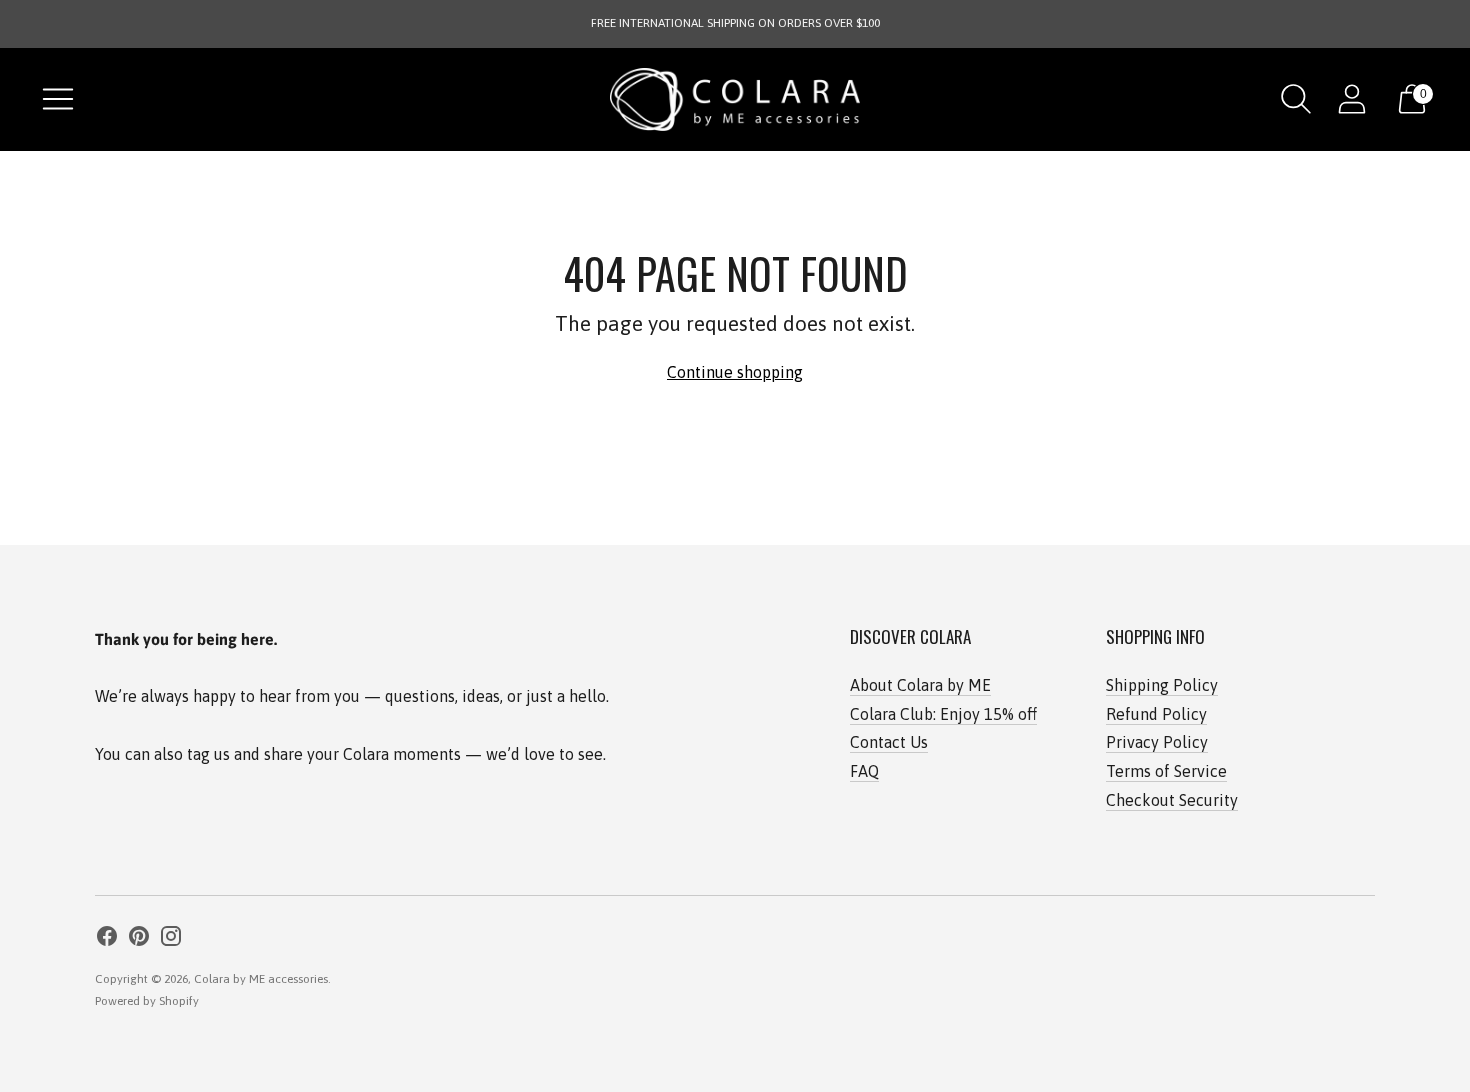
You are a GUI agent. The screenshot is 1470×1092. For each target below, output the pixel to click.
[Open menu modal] (58, 99)
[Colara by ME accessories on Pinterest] (139, 939)
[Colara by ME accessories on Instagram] (171, 939)
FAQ (864, 771)
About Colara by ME (920, 685)
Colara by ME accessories (261, 979)
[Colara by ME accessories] (735, 99)
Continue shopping (735, 372)
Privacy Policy (1157, 742)
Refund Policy (1156, 714)
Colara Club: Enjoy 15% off (943, 714)
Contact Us (889, 742)
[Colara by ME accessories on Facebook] (107, 939)
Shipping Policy (1162, 685)
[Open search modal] (1296, 99)
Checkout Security (1172, 800)
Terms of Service (1166, 771)
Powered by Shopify (147, 1001)
